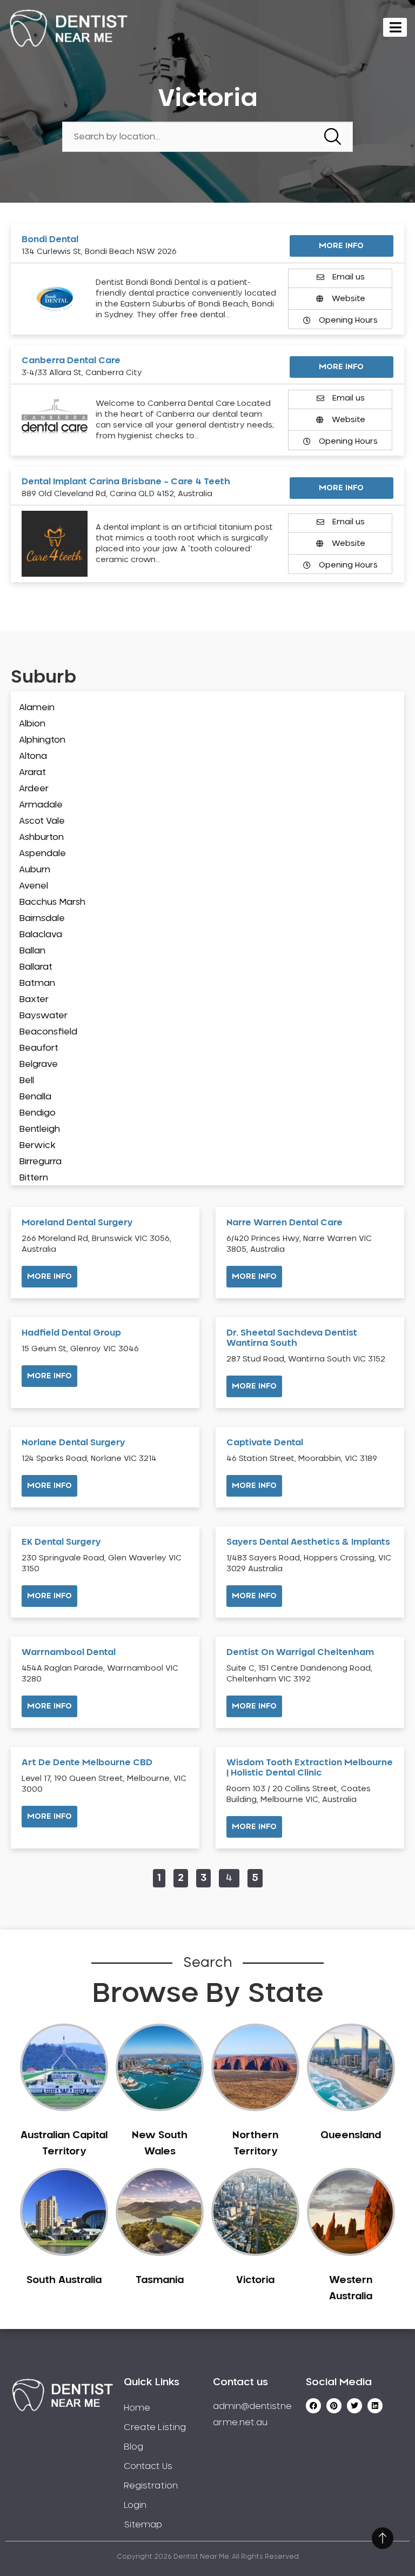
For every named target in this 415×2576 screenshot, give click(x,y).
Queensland (351, 2135)
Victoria (255, 2280)
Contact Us (148, 2466)
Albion (32, 724)
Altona (33, 756)
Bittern (34, 1178)
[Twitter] (354, 2406)
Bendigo (37, 1113)
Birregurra (40, 1162)
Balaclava (41, 935)
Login (135, 2505)
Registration (151, 2486)
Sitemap (143, 2525)
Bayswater (43, 1016)
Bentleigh (39, 1129)
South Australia (64, 2280)
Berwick (37, 1145)
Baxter (34, 999)
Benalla (35, 1097)
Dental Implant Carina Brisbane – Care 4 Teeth (126, 482)
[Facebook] (313, 2406)
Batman (37, 983)
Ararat (32, 772)
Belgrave (38, 1064)
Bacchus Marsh (52, 902)
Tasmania (160, 2280)
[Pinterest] (334, 2406)
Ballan (32, 951)
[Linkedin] (375, 2406)
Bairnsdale (42, 918)
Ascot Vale (42, 821)
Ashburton (41, 837)
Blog (133, 2447)
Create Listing (155, 2427)
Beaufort (39, 1048)
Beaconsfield (48, 1032)
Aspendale (42, 853)
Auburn (35, 870)
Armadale (41, 805)
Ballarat (36, 967)
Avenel (34, 886)
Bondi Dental (50, 239)
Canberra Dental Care (71, 361)
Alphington (42, 740)
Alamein (37, 708)
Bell (26, 1080)
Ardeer (34, 789)
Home (137, 2408)
